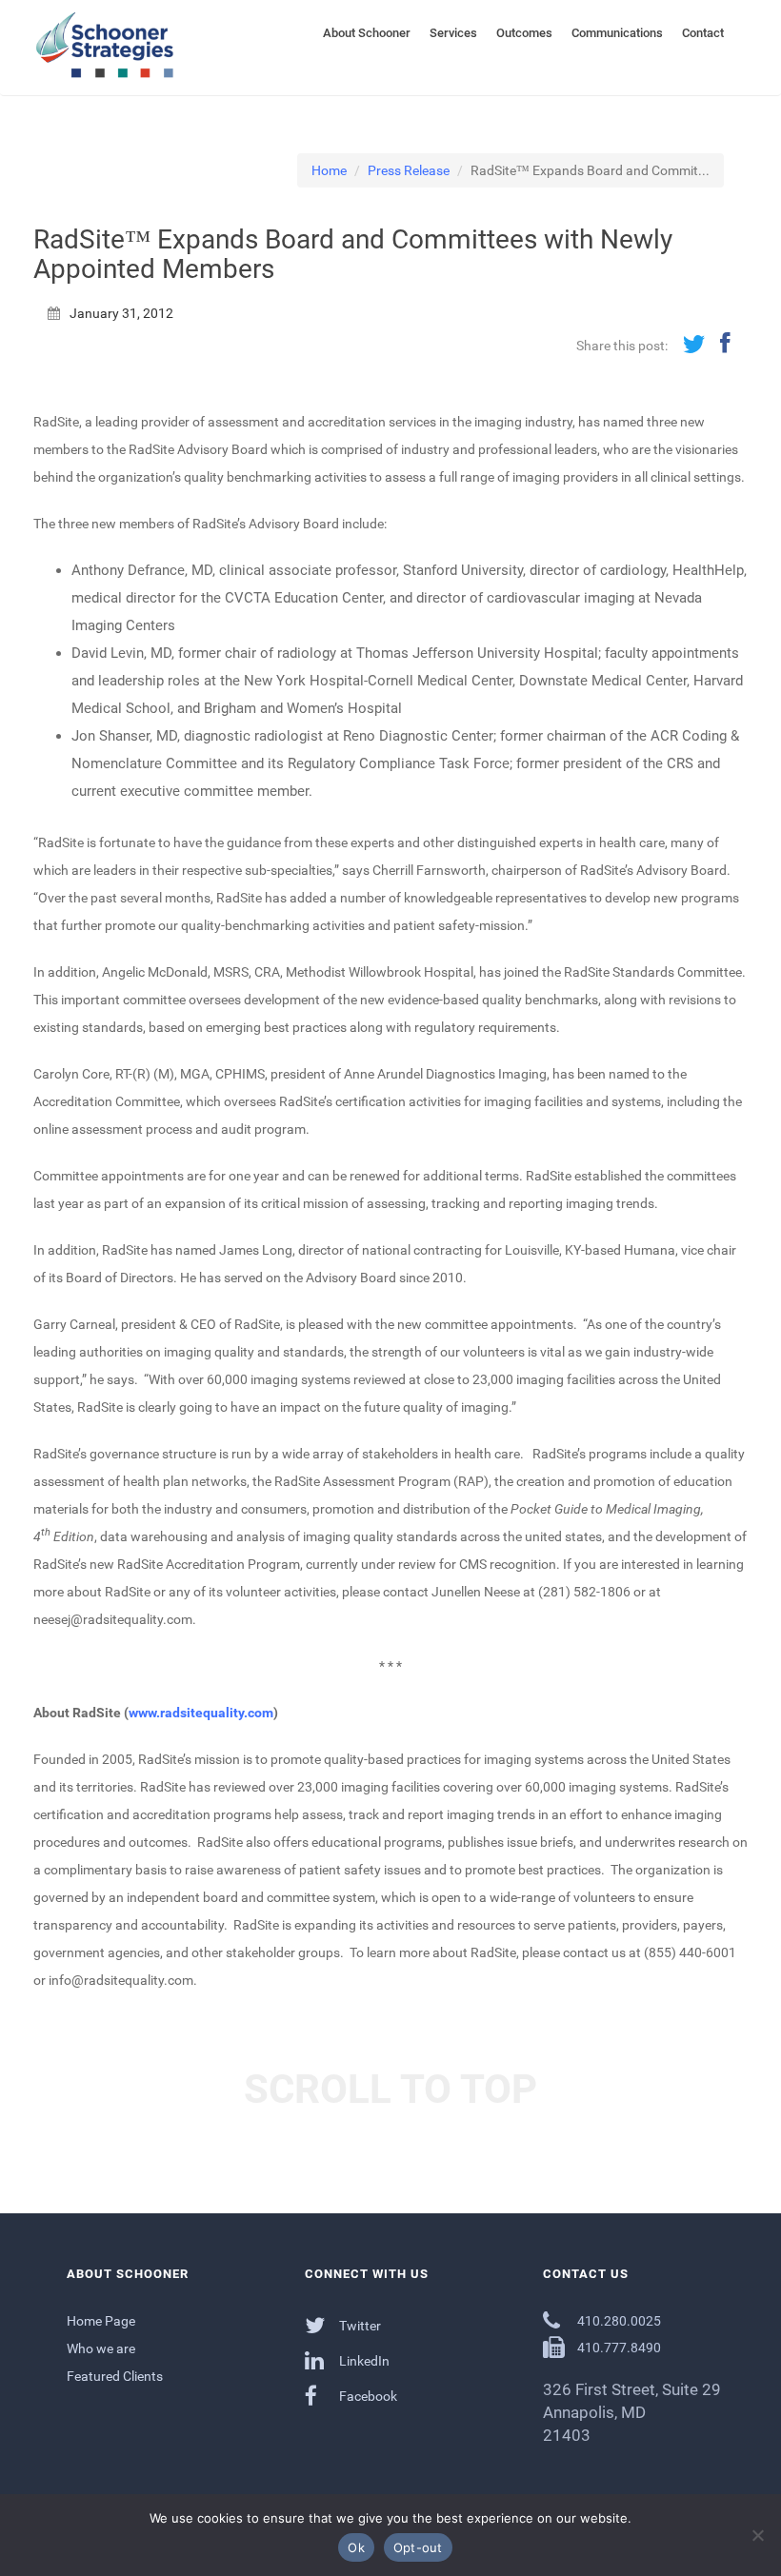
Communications (617, 33)
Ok (356, 2547)
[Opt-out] (757, 2535)
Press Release (409, 170)
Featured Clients (115, 2376)
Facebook (367, 2396)
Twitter (359, 2326)
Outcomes (524, 33)
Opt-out (418, 2547)
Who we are (101, 2348)
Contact (703, 33)
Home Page (101, 2321)
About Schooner (367, 33)
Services (453, 33)
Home (329, 170)
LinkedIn (363, 2361)
